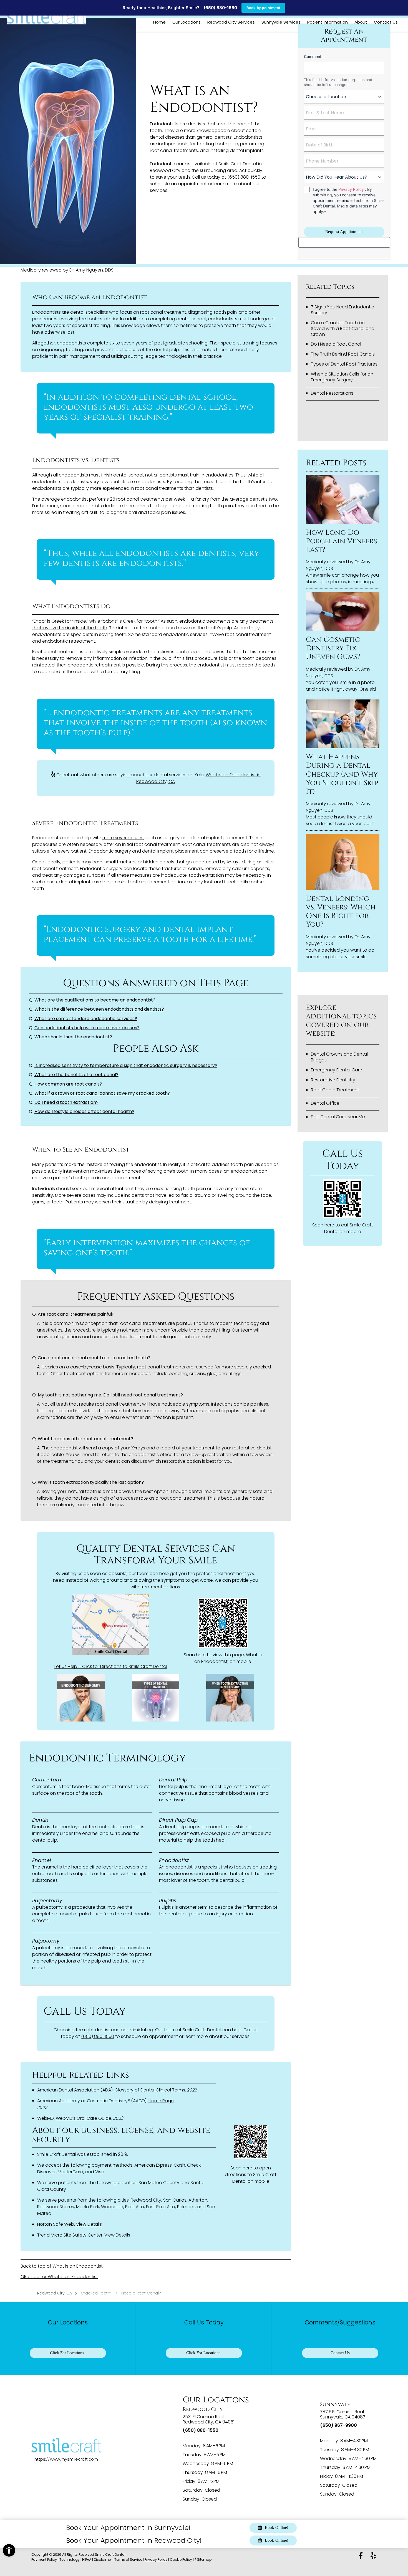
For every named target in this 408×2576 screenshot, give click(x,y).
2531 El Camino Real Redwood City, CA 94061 (209, 2419)
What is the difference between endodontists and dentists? (99, 1009)
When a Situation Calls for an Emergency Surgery (342, 377)
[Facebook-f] (361, 2556)
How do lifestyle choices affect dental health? (84, 1111)
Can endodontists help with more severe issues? (87, 1028)
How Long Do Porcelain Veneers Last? (342, 541)
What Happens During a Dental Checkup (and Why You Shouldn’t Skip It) (342, 774)
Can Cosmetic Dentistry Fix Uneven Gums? (333, 648)
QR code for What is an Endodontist (59, 2277)
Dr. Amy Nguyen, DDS (91, 270)
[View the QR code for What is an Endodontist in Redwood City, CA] (223, 1646)
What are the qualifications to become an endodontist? (95, 1000)
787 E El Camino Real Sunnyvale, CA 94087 (343, 2414)
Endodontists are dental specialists (70, 312)
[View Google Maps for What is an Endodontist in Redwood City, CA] (111, 1626)
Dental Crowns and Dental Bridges (339, 1057)
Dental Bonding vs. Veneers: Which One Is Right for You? (341, 912)
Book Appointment (263, 8)
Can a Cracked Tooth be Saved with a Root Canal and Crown (343, 329)
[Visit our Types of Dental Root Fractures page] (156, 1698)
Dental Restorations (332, 393)
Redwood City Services (231, 22)
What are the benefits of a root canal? (76, 1075)
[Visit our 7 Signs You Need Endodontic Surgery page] (81, 1698)
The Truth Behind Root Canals (343, 354)
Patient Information (328, 22)
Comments (314, 56)
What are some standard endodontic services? (86, 1019)
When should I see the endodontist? (73, 1037)
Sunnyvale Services (281, 22)
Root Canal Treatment (335, 1090)
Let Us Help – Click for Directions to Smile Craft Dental (111, 1666)
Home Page (161, 2101)
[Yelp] (373, 2556)
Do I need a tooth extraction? (66, 1102)
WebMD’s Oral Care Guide (84, 2118)
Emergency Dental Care (337, 1070)
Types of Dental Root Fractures (344, 364)
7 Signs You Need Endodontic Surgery (342, 310)
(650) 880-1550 (220, 8)
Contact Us (386, 22)
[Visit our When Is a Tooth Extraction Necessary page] (230, 1698)
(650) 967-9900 (338, 2425)
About (361, 22)
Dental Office (325, 1103)
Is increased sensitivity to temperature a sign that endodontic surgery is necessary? (126, 1065)
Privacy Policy (351, 189)
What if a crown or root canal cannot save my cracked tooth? (102, 1093)
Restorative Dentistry (333, 1080)
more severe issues (123, 838)
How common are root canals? (68, 1084)
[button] (9, 2550)
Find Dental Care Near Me (338, 1117)
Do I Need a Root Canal (336, 344)
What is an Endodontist (78, 2266)
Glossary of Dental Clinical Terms (150, 2090)
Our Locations (187, 22)
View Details (89, 2224)
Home (159, 22)
